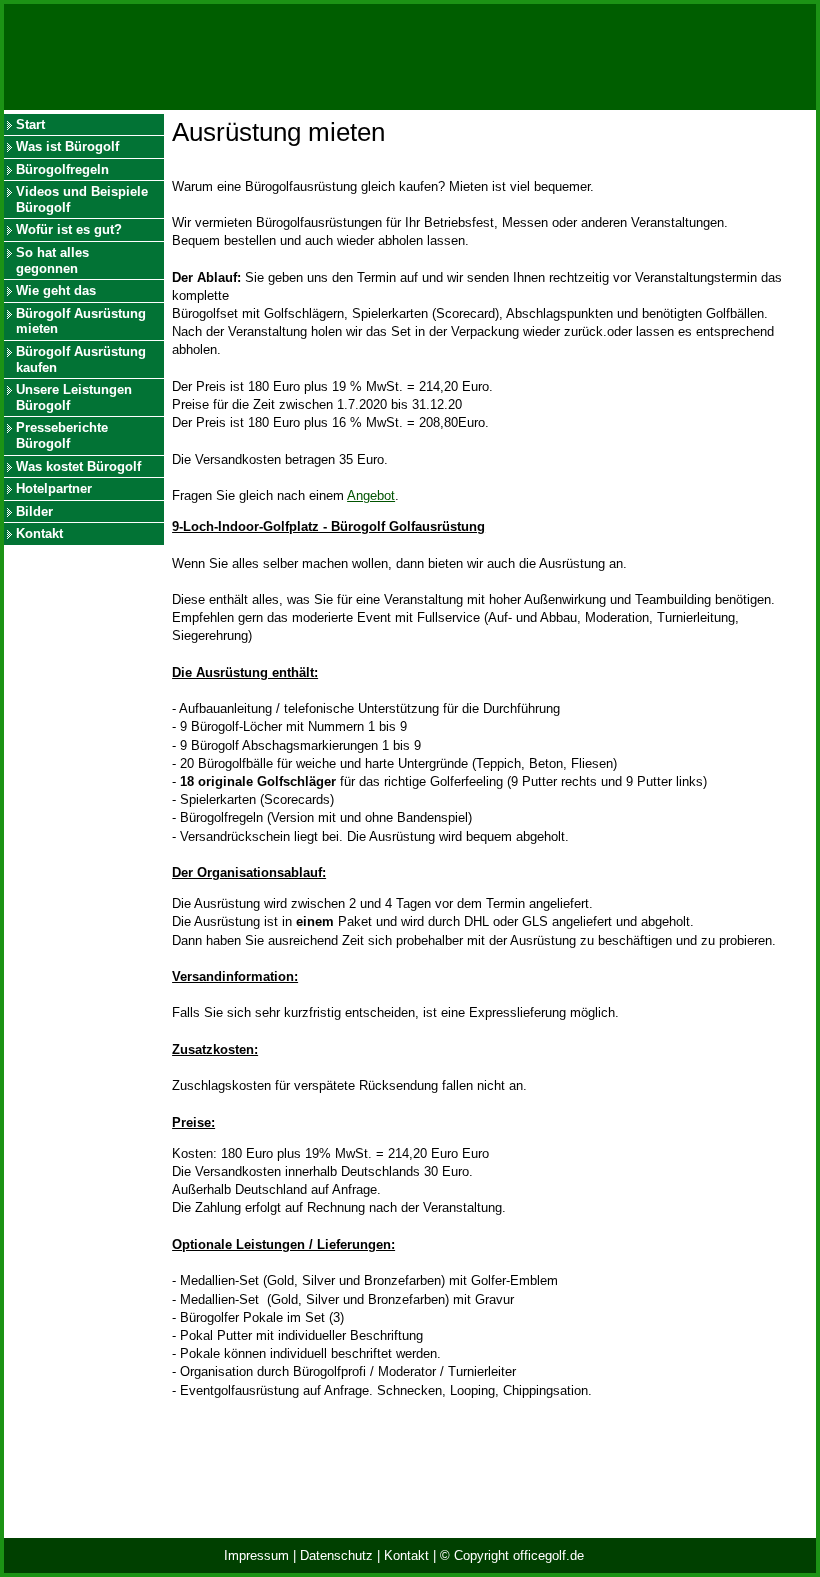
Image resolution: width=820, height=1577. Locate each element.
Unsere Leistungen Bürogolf (74, 397)
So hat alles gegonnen (52, 260)
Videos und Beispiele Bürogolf (82, 199)
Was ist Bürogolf (67, 146)
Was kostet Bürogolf (78, 466)
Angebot (371, 495)
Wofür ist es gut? (69, 229)
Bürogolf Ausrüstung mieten (81, 321)
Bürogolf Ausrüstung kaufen (81, 359)
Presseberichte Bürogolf (62, 435)
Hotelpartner (54, 488)
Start (30, 124)
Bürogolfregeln (62, 169)
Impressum (256, 1555)
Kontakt (39, 533)
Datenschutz (336, 1555)
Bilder (34, 511)
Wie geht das (56, 290)
